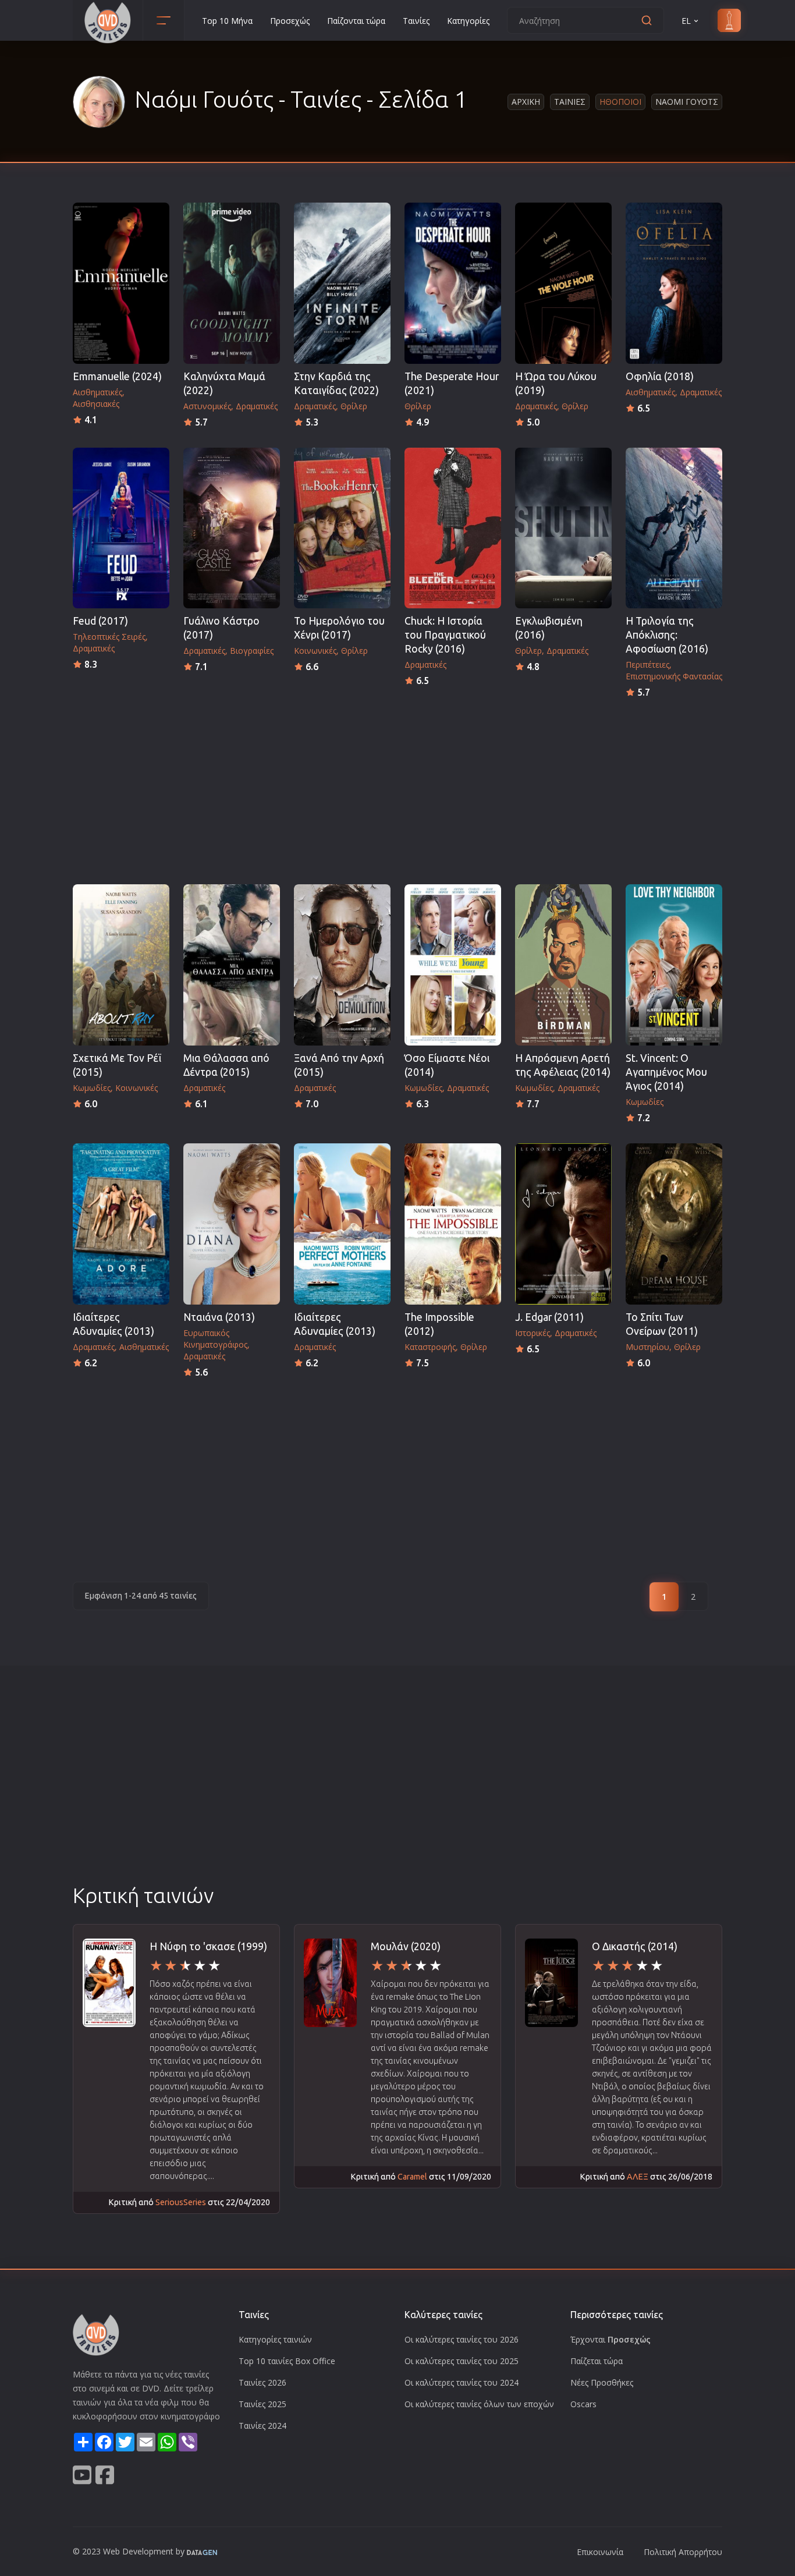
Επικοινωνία (600, 2552)
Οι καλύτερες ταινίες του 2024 (462, 2382)
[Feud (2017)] (121, 528)
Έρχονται (611, 2339)
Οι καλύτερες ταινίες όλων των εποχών (479, 2404)
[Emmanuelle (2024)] (121, 283)
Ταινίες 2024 (262, 2426)
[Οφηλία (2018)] (674, 283)
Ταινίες (416, 21)
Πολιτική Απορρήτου (683, 2552)
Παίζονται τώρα (356, 21)
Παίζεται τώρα (597, 2361)
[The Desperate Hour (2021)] (453, 283)
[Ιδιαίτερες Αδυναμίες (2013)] (121, 1224)
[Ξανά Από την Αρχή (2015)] (342, 965)
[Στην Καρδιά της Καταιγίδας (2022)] (342, 283)
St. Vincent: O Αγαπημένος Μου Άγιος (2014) (666, 1072)
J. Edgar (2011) (549, 1317)
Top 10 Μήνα (227, 21)
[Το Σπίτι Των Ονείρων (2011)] (674, 1224)
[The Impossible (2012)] (453, 1224)
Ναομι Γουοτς (687, 102)
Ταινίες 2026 (262, 2382)
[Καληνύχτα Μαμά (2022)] (232, 283)
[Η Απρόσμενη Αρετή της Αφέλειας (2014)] (563, 965)
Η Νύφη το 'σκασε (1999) (208, 1946)
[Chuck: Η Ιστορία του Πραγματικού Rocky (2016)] (453, 528)
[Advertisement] (397, 788)
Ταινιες (570, 102)
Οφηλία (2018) (660, 376)
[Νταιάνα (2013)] (232, 1224)
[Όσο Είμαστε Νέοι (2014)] (453, 965)
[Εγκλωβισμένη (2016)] (563, 528)
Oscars (583, 2404)
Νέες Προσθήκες (602, 2382)
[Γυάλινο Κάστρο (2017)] (232, 528)
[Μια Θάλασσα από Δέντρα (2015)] (232, 965)
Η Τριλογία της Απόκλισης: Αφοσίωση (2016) (667, 635)
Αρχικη (526, 102)
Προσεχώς (290, 21)
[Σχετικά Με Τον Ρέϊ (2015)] (121, 965)
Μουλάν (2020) (406, 1946)
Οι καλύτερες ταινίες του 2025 (462, 2361)
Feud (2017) (100, 621)
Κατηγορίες (468, 21)
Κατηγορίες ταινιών (275, 2339)
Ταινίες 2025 (262, 2404)
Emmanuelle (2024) (117, 376)
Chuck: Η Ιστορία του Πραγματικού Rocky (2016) (445, 635)
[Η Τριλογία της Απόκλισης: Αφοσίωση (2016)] (674, 528)
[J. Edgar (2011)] (563, 1224)
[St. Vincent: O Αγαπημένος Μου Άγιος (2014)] (674, 965)
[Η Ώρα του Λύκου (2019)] (563, 283)
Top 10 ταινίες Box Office (287, 2361)
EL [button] (686, 21)
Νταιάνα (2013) (219, 1317)
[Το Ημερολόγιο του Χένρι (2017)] (342, 528)
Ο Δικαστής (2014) (635, 1946)
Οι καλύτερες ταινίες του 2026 (462, 2339)
